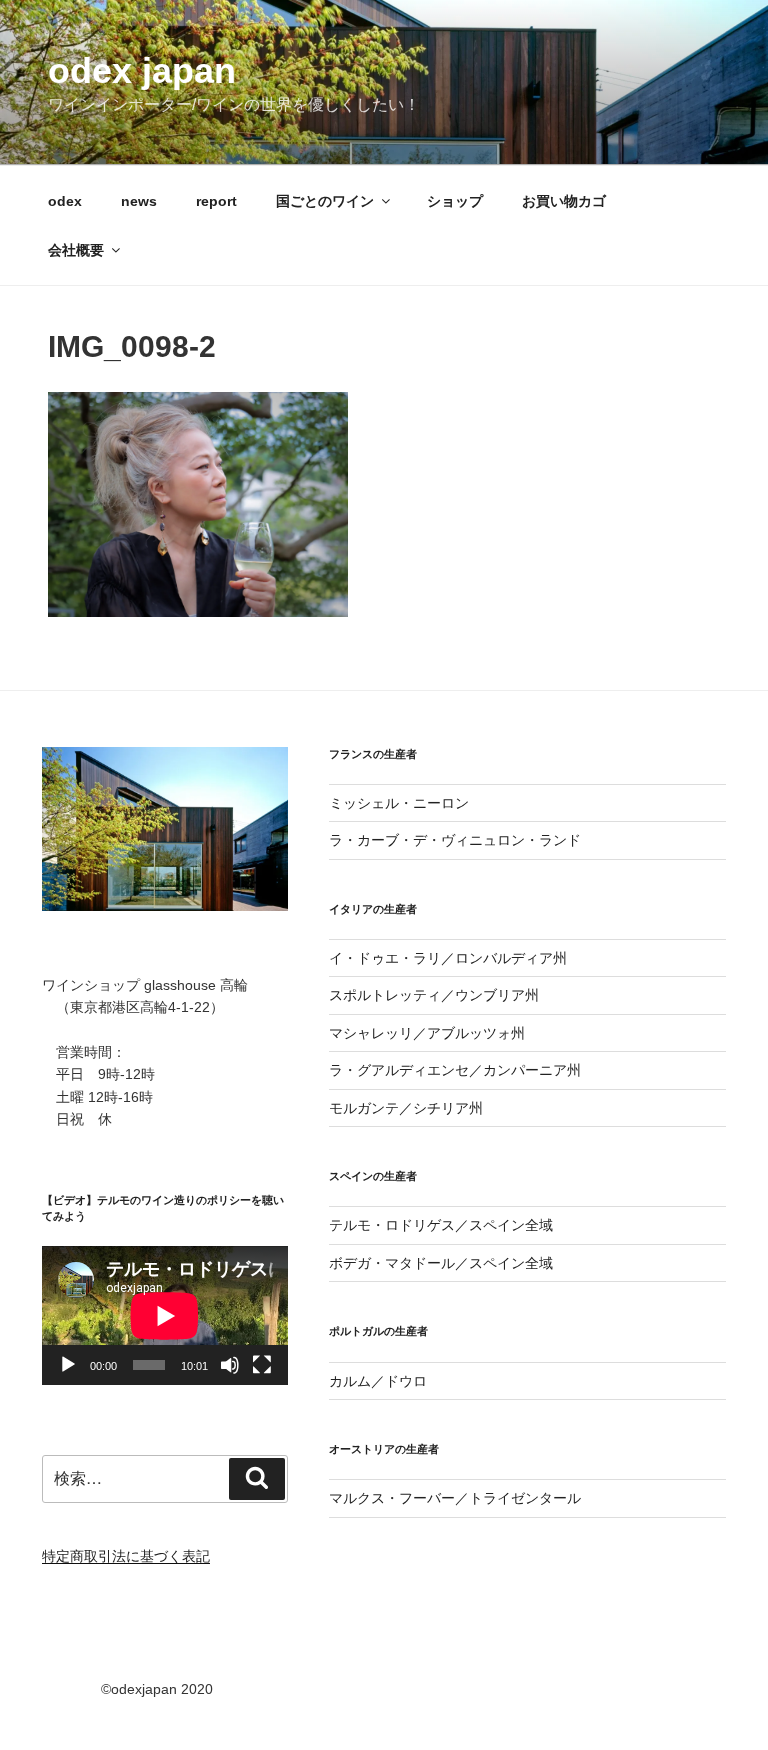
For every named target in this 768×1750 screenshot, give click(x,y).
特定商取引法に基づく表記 (126, 1556)
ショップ (455, 201)
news (139, 201)
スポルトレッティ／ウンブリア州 (434, 995)
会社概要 (76, 250)
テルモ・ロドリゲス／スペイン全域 (441, 1225)
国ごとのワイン (325, 201)
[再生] (68, 1365)
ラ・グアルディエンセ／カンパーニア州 (455, 1070)
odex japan (142, 70)
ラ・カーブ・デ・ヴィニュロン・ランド (455, 840)
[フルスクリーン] (262, 1365)
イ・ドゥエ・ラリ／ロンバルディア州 (448, 958)
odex (65, 201)
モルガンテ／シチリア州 (406, 1108)
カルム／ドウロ (378, 1381)
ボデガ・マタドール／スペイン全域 (441, 1263)
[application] (165, 1315)
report (216, 201)
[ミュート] (230, 1365)
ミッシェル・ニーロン (399, 803)
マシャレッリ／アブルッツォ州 (427, 1033)
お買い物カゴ (564, 201)
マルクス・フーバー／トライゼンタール (455, 1498)
